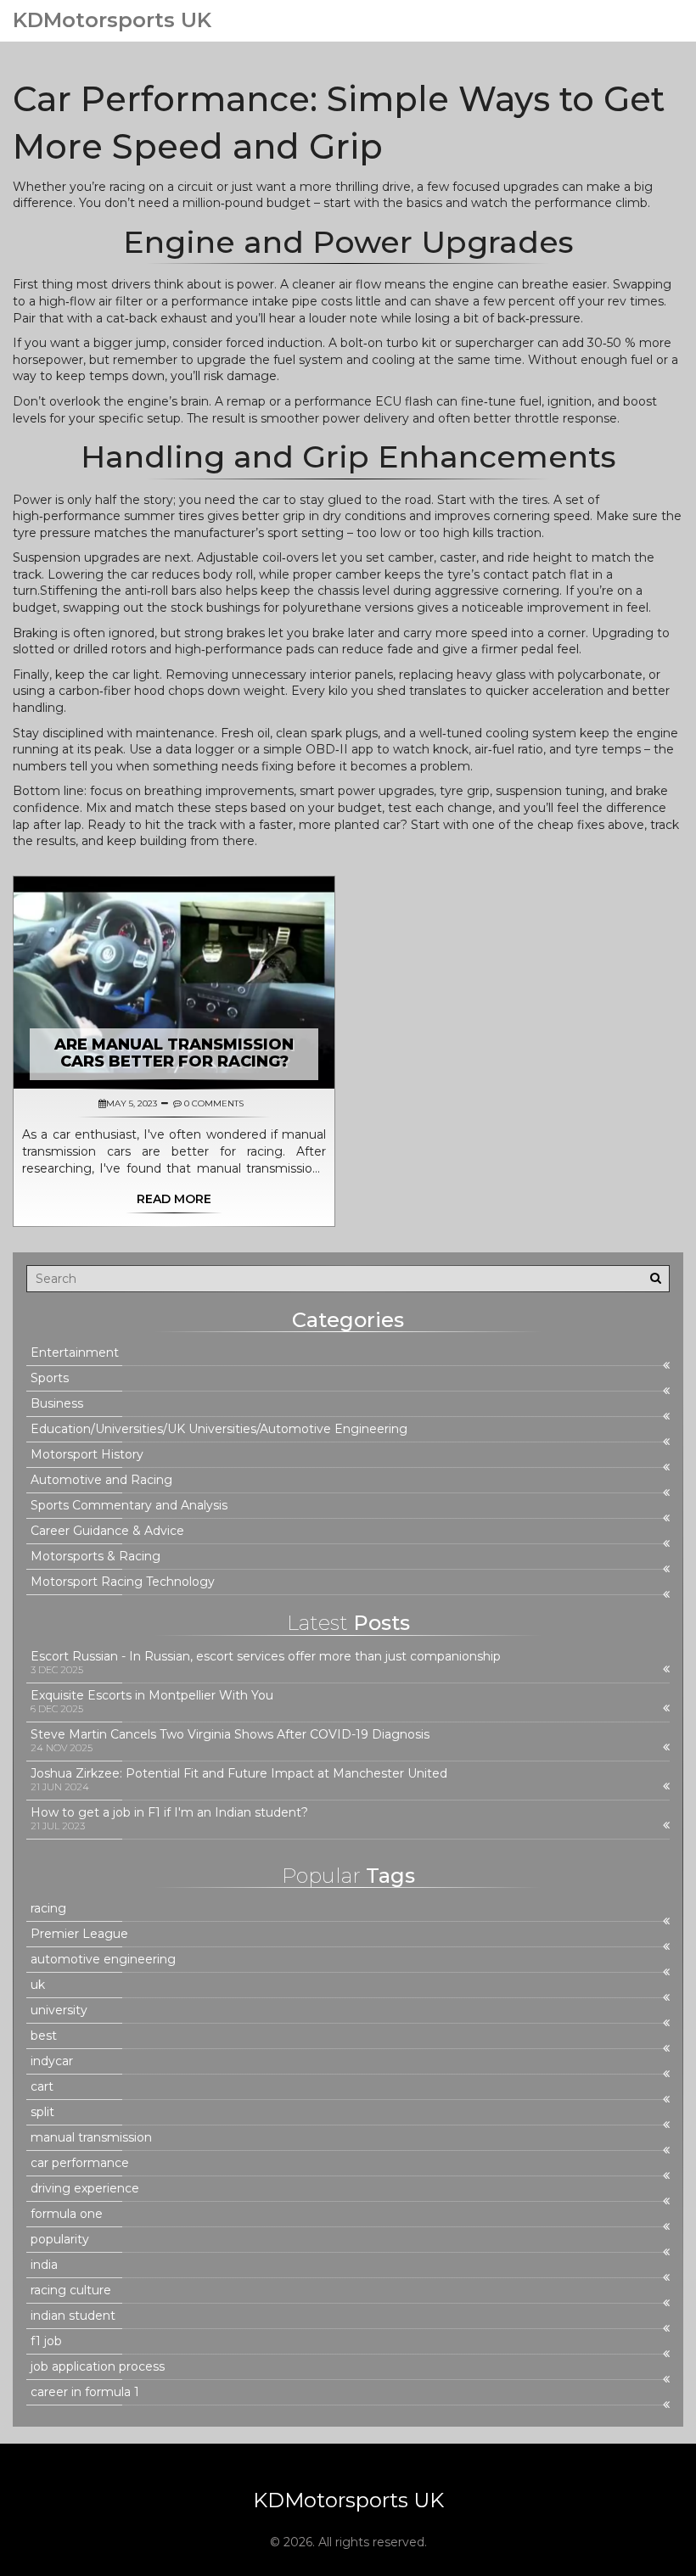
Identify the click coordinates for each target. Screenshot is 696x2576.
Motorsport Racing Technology (123, 1582)
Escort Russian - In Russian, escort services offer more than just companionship (266, 1657)
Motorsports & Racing (95, 1557)
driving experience (85, 2189)
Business (57, 1404)
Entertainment (75, 1353)
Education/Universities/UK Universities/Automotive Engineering (219, 1429)
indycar (52, 2061)
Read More (174, 1199)
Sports (50, 1378)
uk (38, 1985)
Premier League (79, 1934)
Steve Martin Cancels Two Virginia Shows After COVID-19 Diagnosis (230, 1735)
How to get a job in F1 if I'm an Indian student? (169, 1813)
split (42, 2112)
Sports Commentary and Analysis (129, 1506)
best (44, 2036)
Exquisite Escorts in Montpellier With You (152, 1696)
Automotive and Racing (101, 1480)
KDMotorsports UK (112, 20)
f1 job (46, 2341)
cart (42, 2087)
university (59, 2010)
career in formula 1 (85, 2392)
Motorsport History (87, 1455)
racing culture (71, 2290)
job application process (98, 2367)
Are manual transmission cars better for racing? (174, 1053)
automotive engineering (103, 1960)
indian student (73, 2316)
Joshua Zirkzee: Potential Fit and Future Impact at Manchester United (239, 1774)
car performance (80, 2163)
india (44, 2265)
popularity (60, 2240)
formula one (67, 2214)
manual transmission (91, 2138)
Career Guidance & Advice (107, 1531)
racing (48, 1909)
